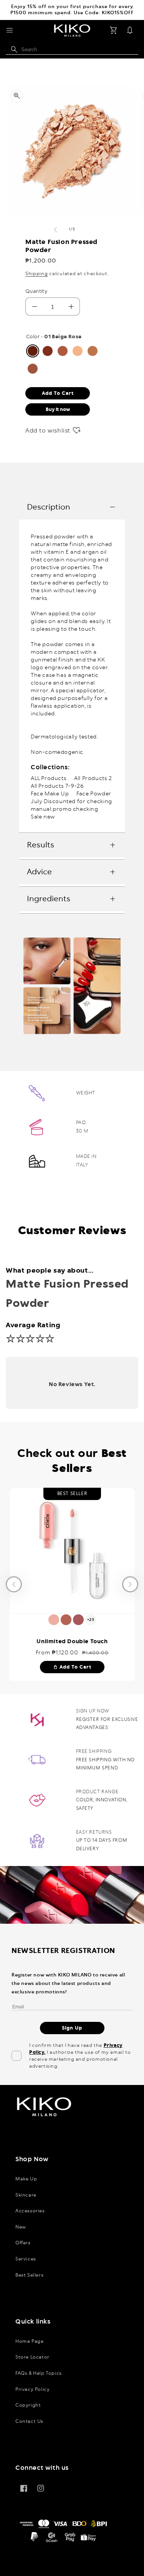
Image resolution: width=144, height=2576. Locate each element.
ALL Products (49, 778)
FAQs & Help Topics (39, 2373)
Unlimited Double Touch (72, 1642)
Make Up (26, 2179)
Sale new (43, 817)
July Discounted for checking (71, 802)
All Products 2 (93, 778)
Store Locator (32, 2357)
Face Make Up (50, 794)
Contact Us (29, 2421)
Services (26, 2259)
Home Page (29, 2341)
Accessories (30, 2211)
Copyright (28, 2405)
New (21, 2227)
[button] (10, 30)
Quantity (36, 292)
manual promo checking (65, 809)
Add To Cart (72, 1667)
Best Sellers (29, 2275)
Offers (23, 2243)
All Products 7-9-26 (57, 786)
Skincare (26, 2195)
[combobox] (72, 50)
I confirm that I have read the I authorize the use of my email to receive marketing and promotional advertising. (80, 2056)
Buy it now (58, 409)
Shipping (37, 274)
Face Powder (94, 794)
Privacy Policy (32, 2389)
